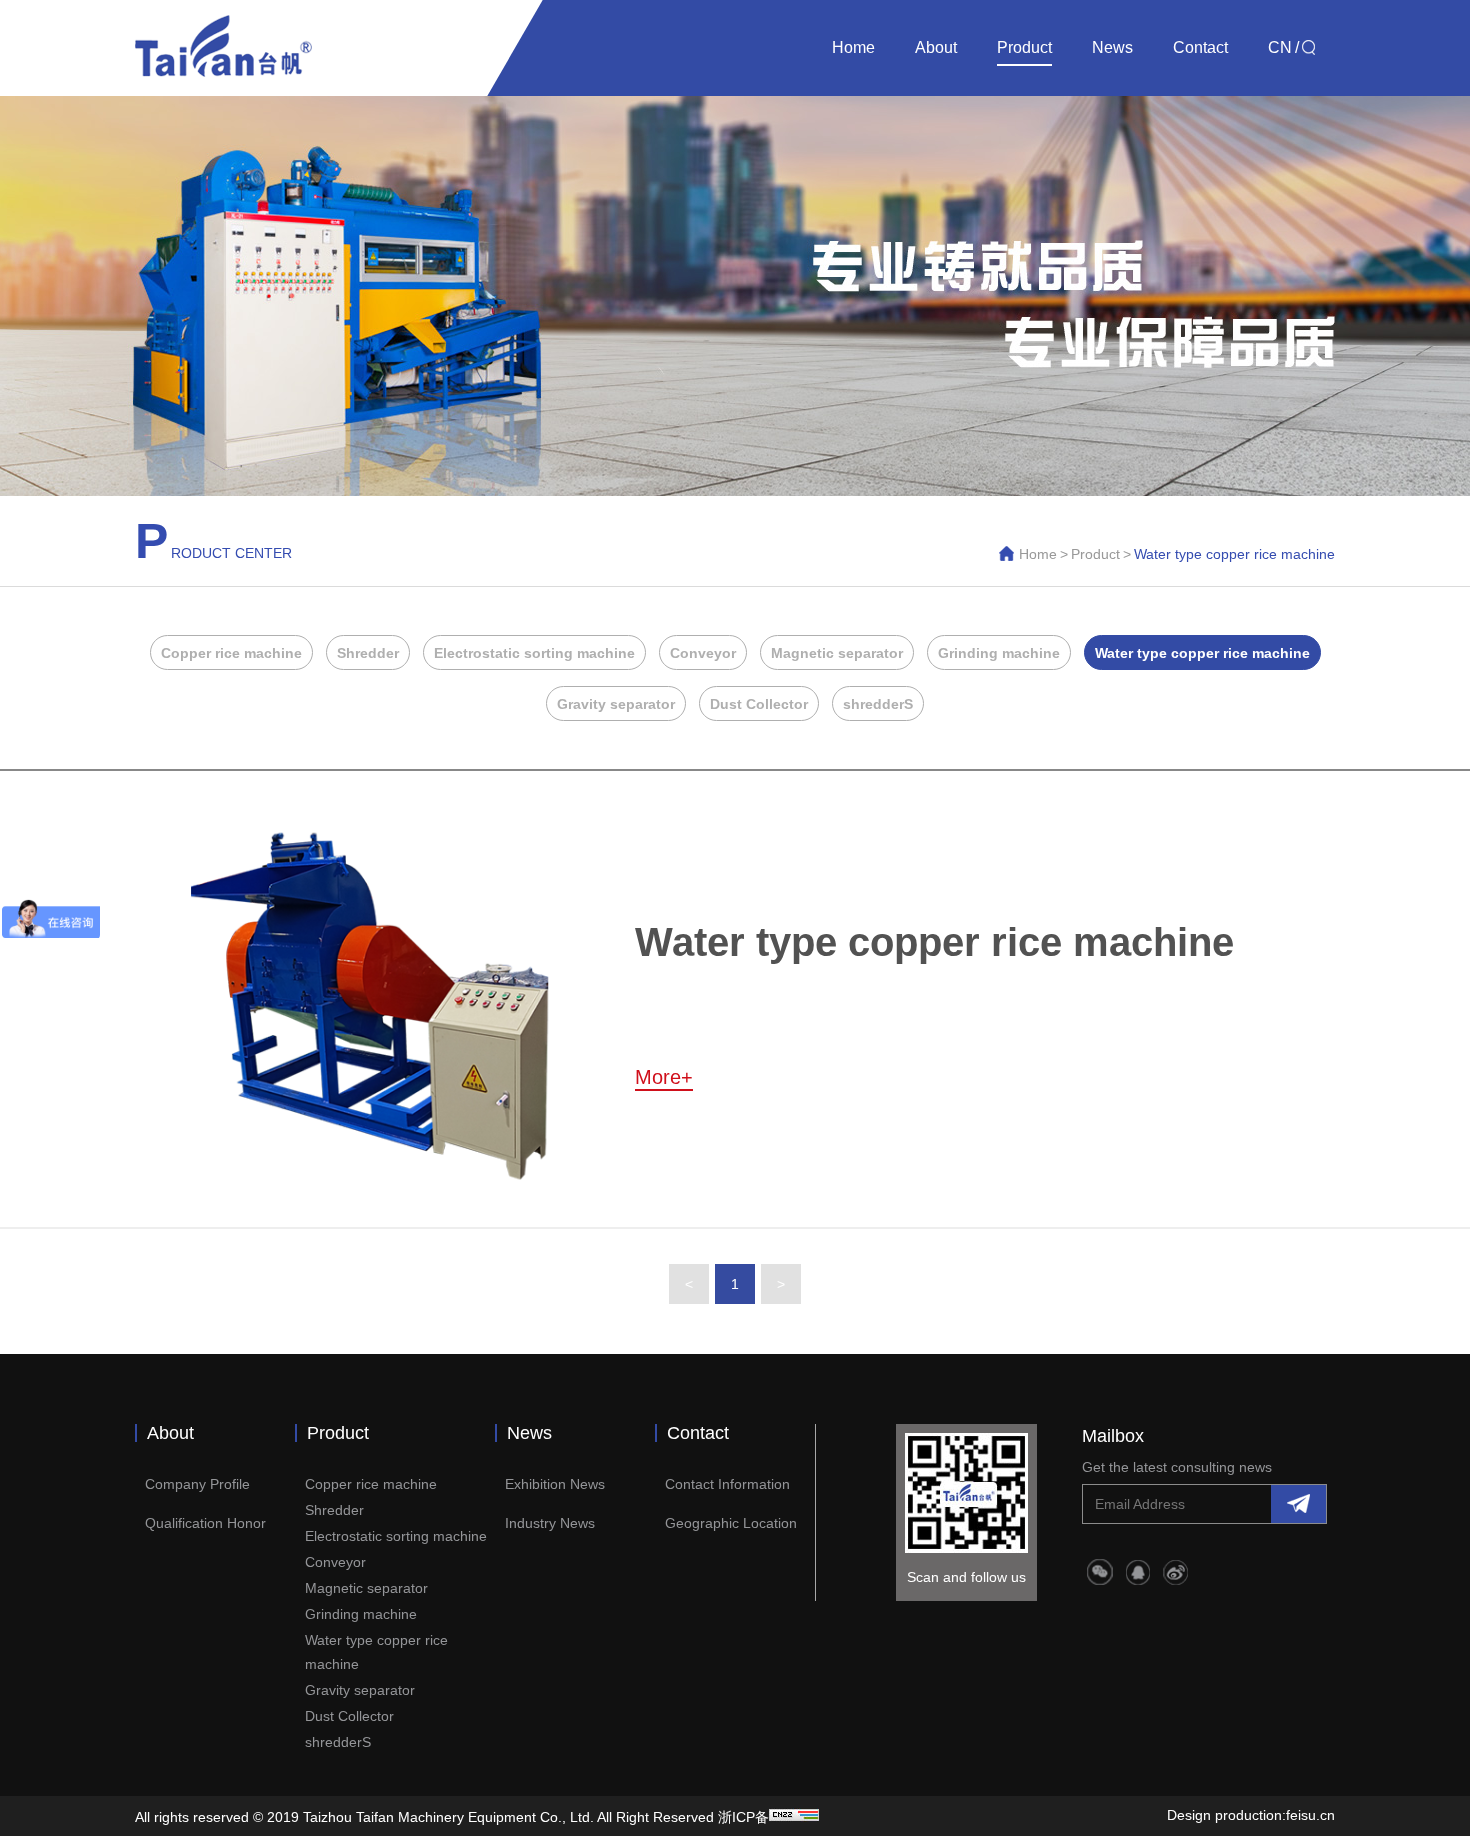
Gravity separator (616, 704)
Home (853, 47)
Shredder (368, 653)
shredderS (878, 704)
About (936, 47)
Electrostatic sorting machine (534, 653)
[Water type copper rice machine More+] (690, 1183)
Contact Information (727, 1484)
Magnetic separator (837, 653)
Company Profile (197, 1484)
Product (1024, 47)
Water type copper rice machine (1202, 653)
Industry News (550, 1523)
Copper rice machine (231, 653)
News (1112, 47)
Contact (1200, 47)
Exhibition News (555, 1484)
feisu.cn (1310, 1815)
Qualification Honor (205, 1523)
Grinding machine (999, 653)
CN (1280, 47)
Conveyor (703, 653)
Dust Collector (759, 704)
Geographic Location (731, 1523)
